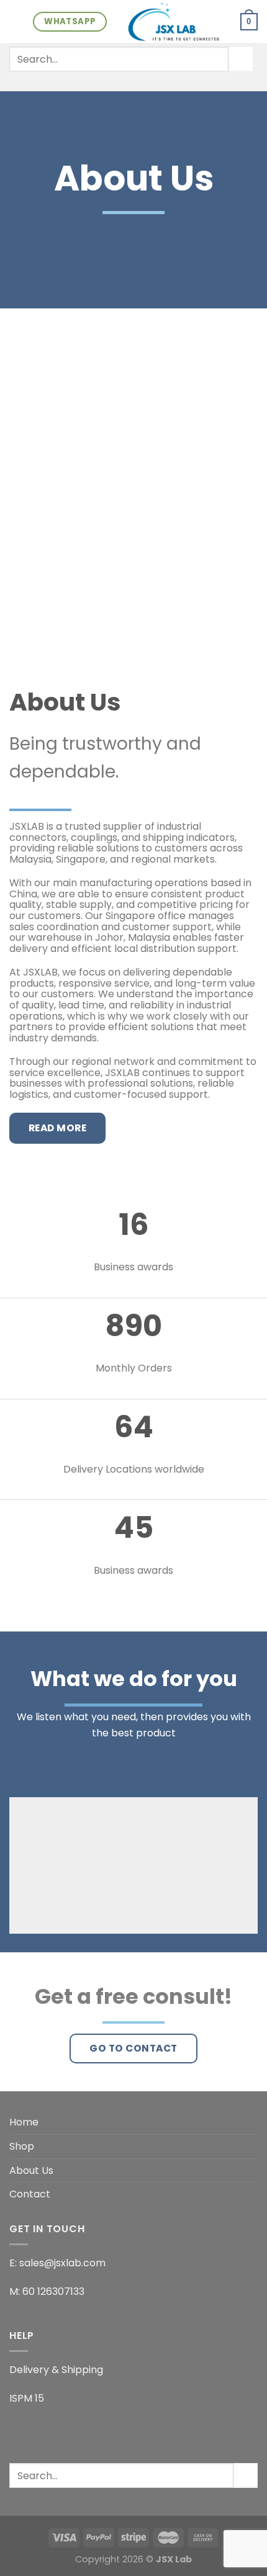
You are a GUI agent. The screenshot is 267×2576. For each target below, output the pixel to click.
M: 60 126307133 (47, 2291)
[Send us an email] (133, 83)
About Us (31, 2170)
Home (24, 2122)
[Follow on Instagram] (117, 83)
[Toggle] (253, 2147)
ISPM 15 (27, 2398)
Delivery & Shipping (56, 2370)
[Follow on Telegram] (166, 83)
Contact (30, 2194)
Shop (22, 2146)
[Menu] (17, 21)
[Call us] (150, 83)
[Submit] (241, 59)
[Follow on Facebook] (101, 83)
